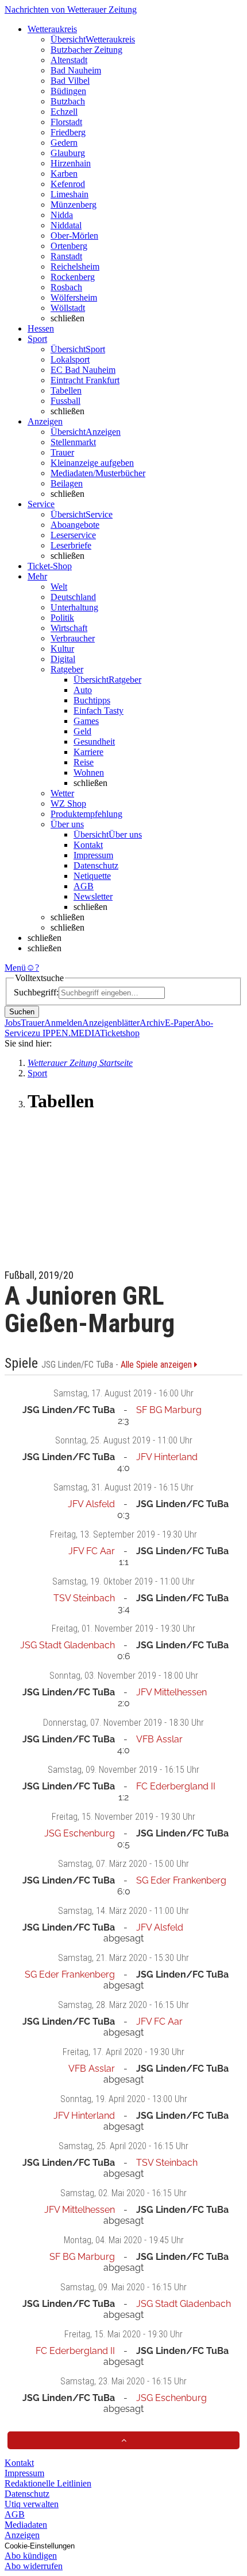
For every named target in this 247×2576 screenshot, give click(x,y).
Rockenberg (73, 277)
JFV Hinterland (167, 1457)
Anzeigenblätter (111, 1023)
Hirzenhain (71, 163)
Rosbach (66, 287)
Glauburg (68, 153)
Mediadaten (26, 2525)
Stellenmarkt (73, 442)
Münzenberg (74, 205)
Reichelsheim (75, 266)
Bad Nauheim (76, 70)
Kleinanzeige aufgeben (92, 463)
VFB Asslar (159, 1739)
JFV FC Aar (92, 1551)
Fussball (65, 401)
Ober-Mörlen (74, 236)
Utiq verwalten (32, 2504)
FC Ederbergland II (176, 1786)
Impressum (93, 855)
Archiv (152, 1023)
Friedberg (68, 132)
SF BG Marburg (169, 1410)
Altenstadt (69, 60)
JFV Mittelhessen (171, 1692)
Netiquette (92, 876)
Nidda (62, 215)
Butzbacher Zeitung (86, 50)
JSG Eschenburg (80, 1833)
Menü (15, 968)
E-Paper (180, 1023)
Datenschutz (96, 865)
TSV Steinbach (84, 1598)
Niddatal (66, 225)
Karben (64, 174)
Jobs (13, 1023)
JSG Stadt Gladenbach (67, 1645)
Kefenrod (68, 184)
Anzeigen (22, 2535)
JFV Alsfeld (91, 1504)
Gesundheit (94, 742)
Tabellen (66, 390)
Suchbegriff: (36, 992)
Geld (82, 731)
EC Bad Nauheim (83, 370)
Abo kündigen (31, 2556)
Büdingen (68, 91)
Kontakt (88, 845)
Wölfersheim (74, 297)
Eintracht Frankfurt (85, 380)
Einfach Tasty (99, 711)
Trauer (62, 452)
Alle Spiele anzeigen (157, 1365)
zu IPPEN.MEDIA (66, 1033)
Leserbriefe (71, 545)
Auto (83, 690)
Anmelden (63, 1023)
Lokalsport (70, 359)
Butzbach (68, 101)
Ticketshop (120, 1033)
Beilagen (67, 483)
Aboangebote (75, 525)
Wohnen (89, 773)
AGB (84, 886)
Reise (84, 762)
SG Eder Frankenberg (181, 1880)
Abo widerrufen (34, 2566)
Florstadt (66, 122)
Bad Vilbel (70, 81)
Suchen (22, 1012)
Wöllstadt (68, 308)
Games (86, 721)
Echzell (64, 112)
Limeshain (70, 194)
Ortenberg (69, 246)
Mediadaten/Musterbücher (98, 473)
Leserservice (73, 535)
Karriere (88, 752)
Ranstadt (66, 256)
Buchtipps (92, 700)
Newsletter (93, 896)
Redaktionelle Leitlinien (48, 2483)
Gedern (64, 143)
